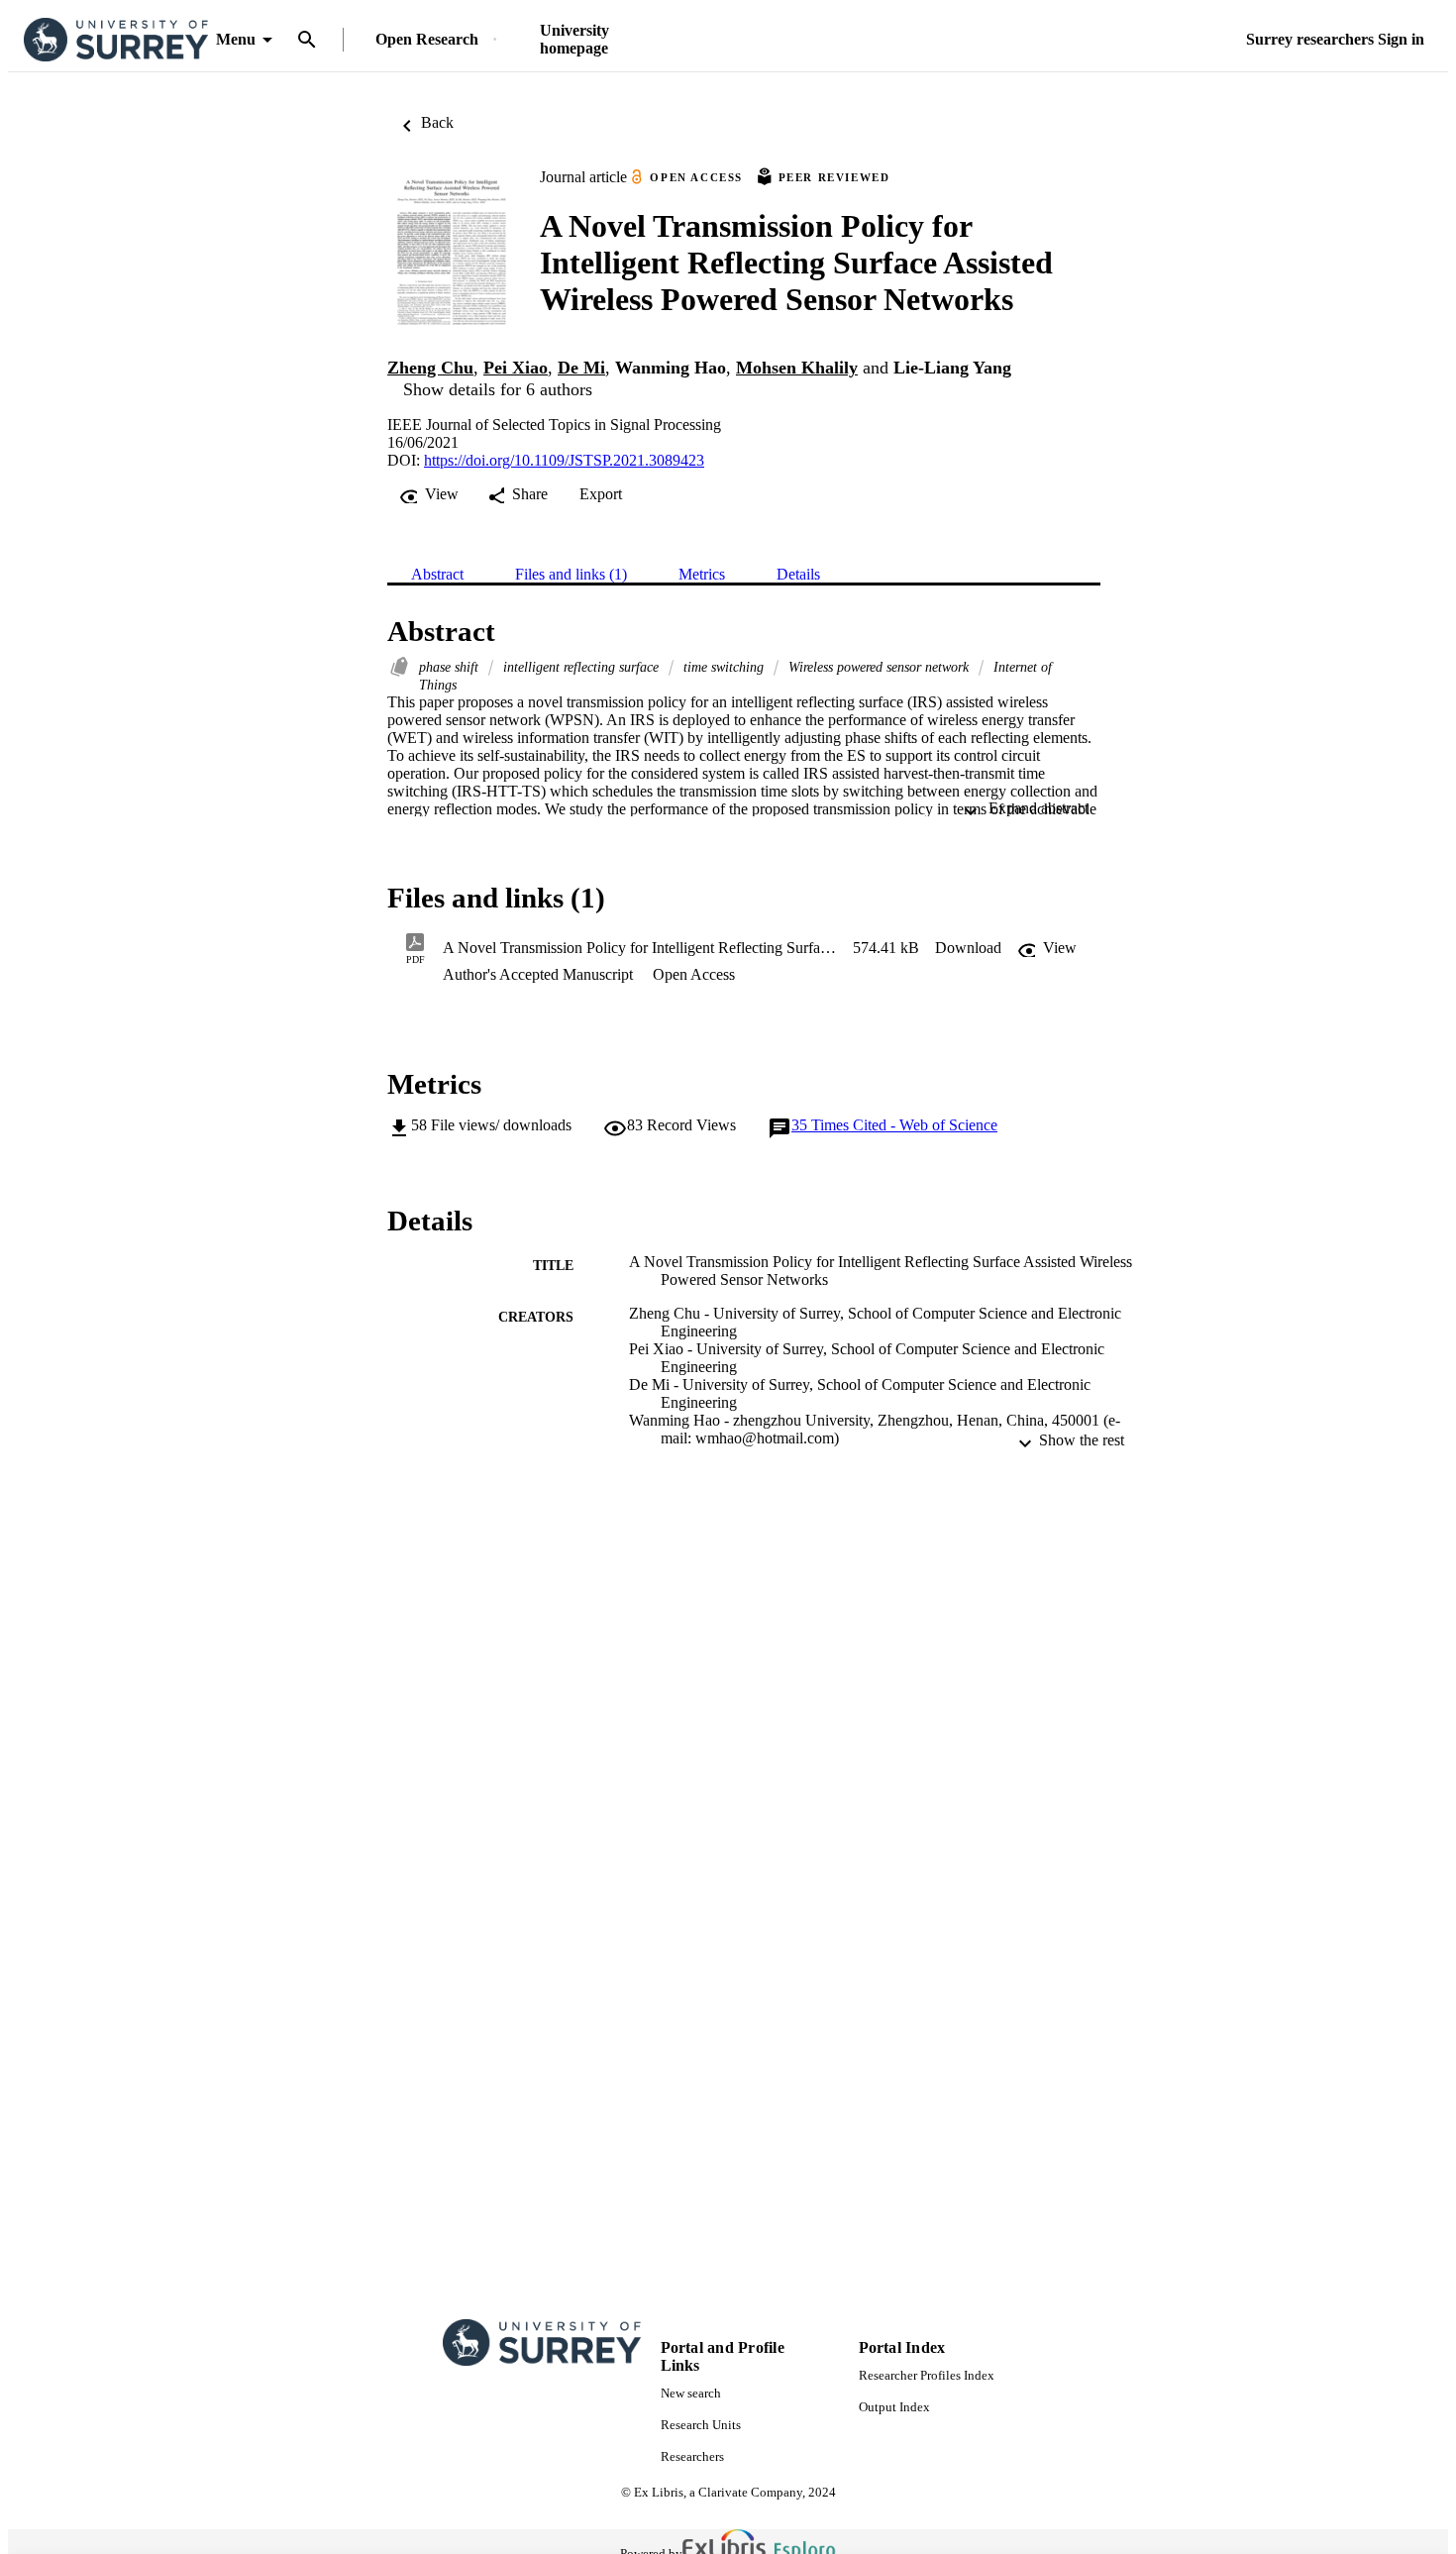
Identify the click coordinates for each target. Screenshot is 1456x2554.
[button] (968, 948)
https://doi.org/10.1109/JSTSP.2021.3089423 (564, 460)
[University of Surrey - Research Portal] (116, 40)
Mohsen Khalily (797, 368)
